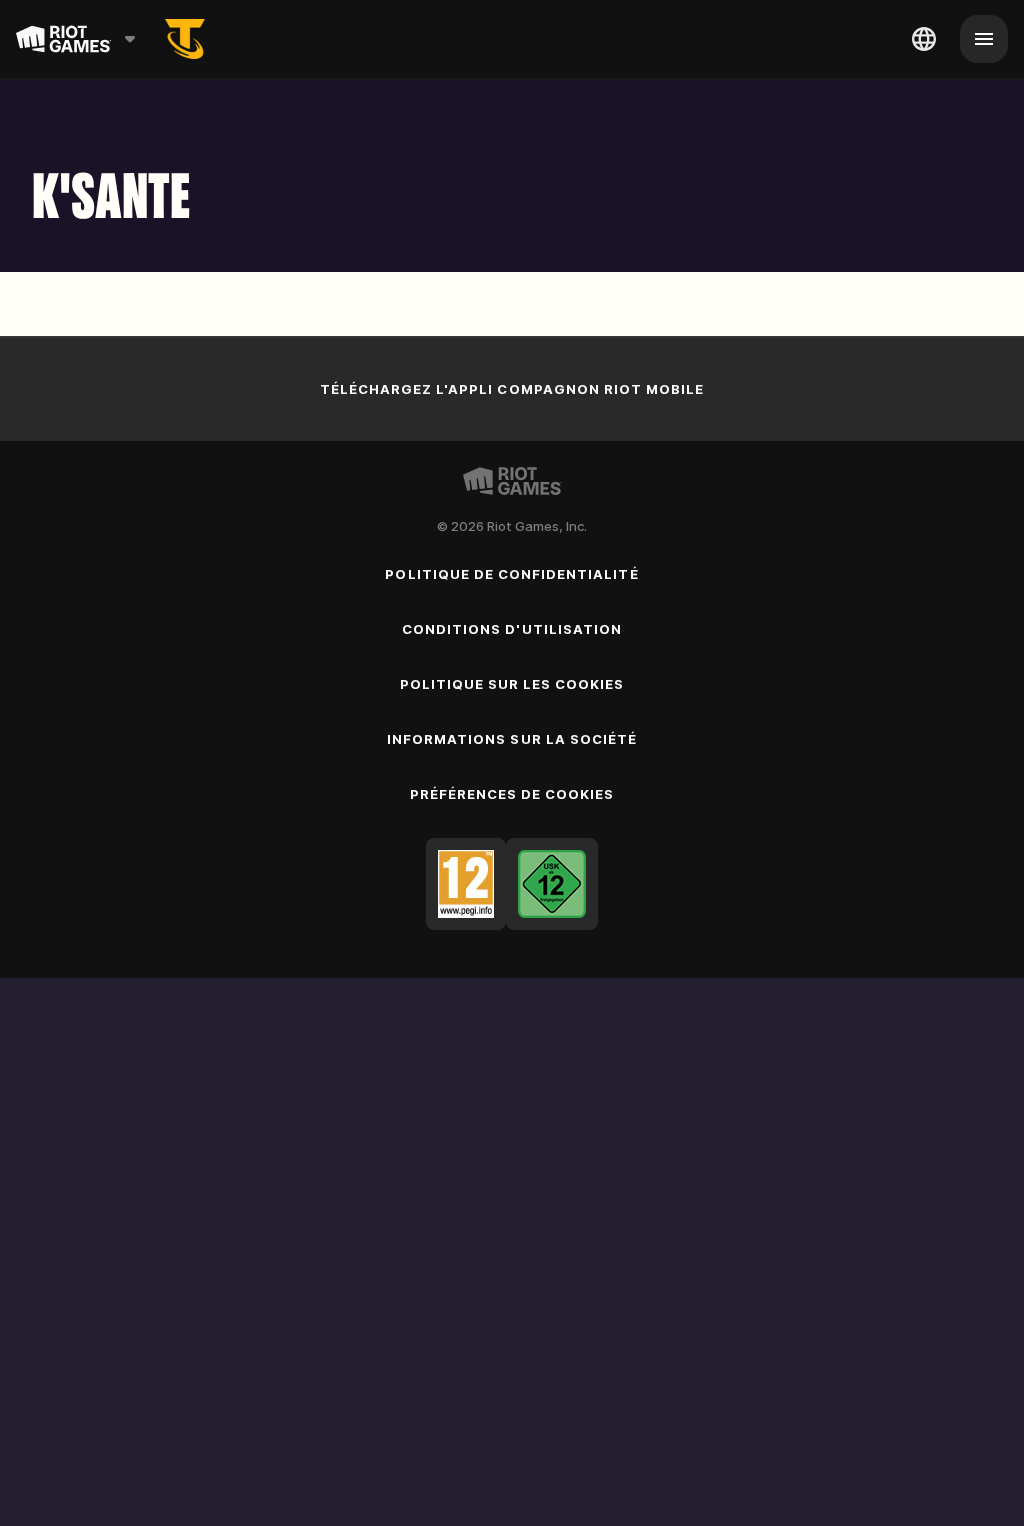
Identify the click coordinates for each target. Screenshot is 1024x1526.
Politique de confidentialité (511, 574)
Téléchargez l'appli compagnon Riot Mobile (512, 389)
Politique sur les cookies (512, 684)
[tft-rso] (185, 39)
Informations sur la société (512, 739)
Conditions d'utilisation (512, 629)
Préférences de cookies (512, 794)
